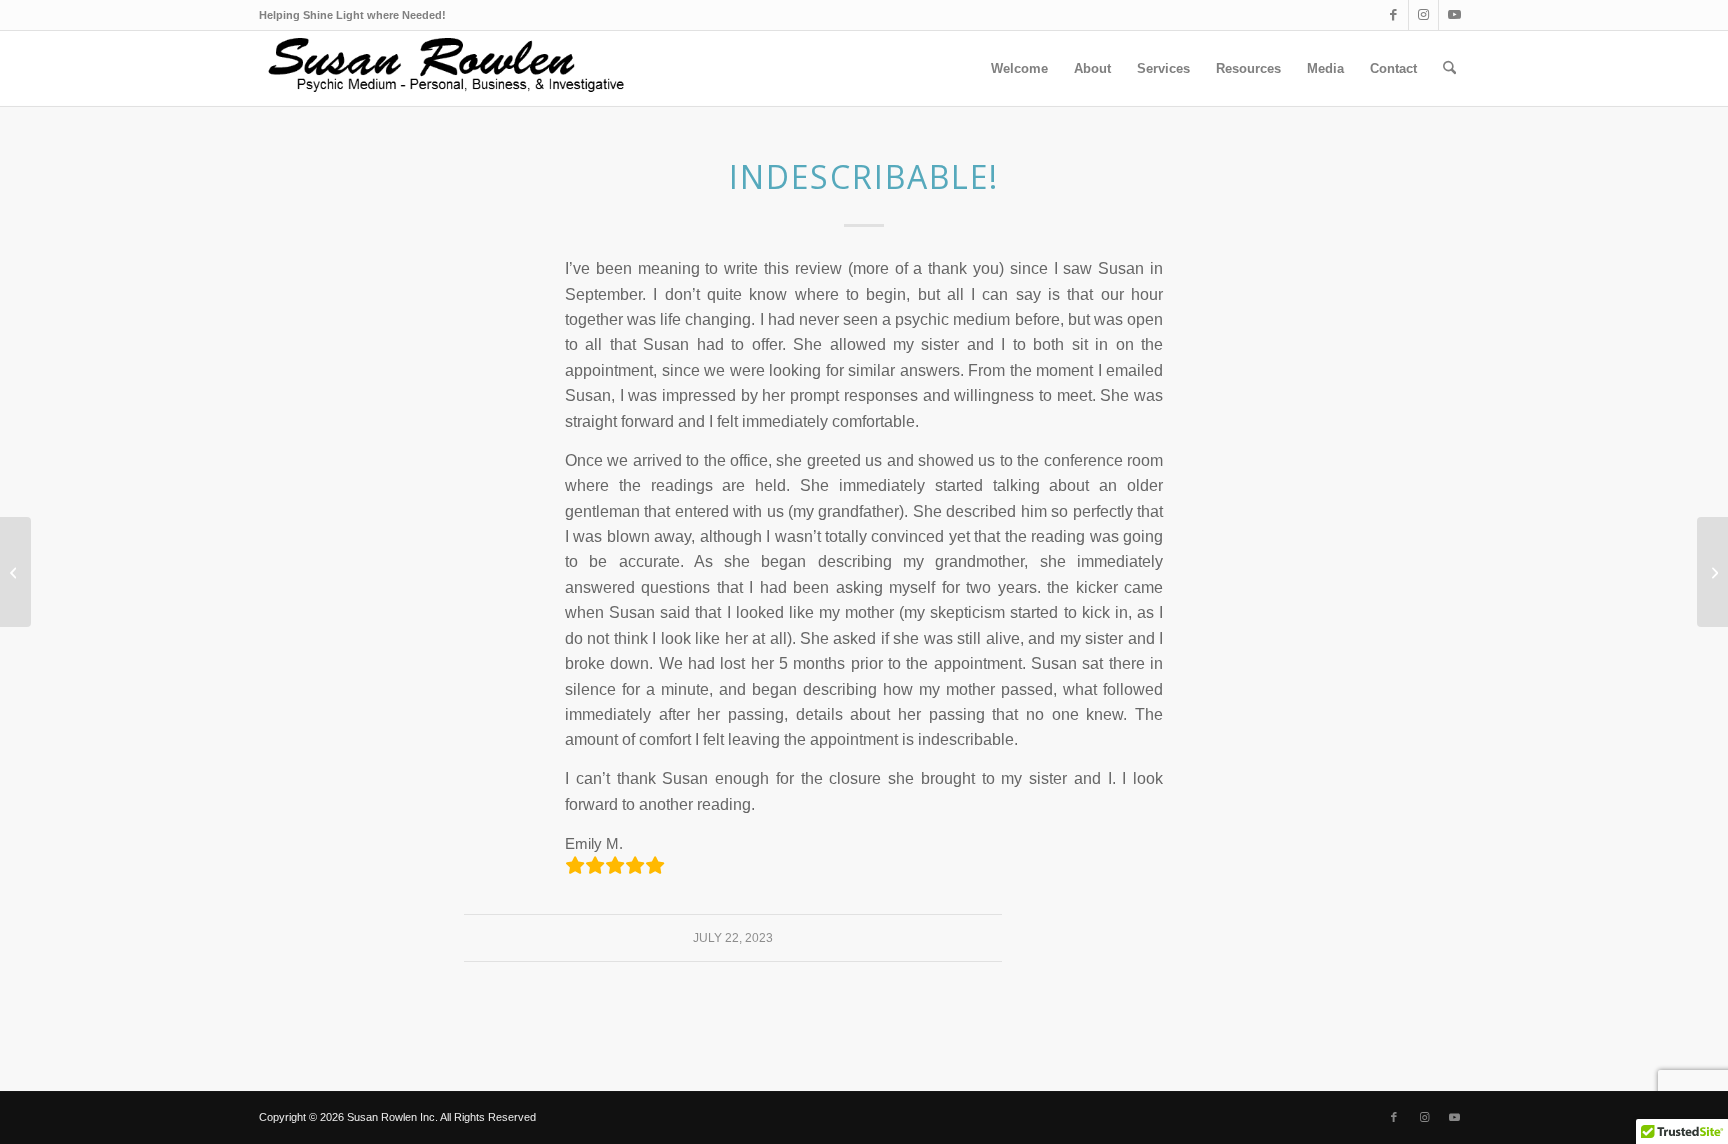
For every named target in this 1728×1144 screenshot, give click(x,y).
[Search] (1449, 68)
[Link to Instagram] (1423, 15)
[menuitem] (1019, 68)
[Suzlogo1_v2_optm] (452, 68)
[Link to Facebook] (1393, 15)
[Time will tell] (15, 572)
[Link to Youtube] (1454, 15)
